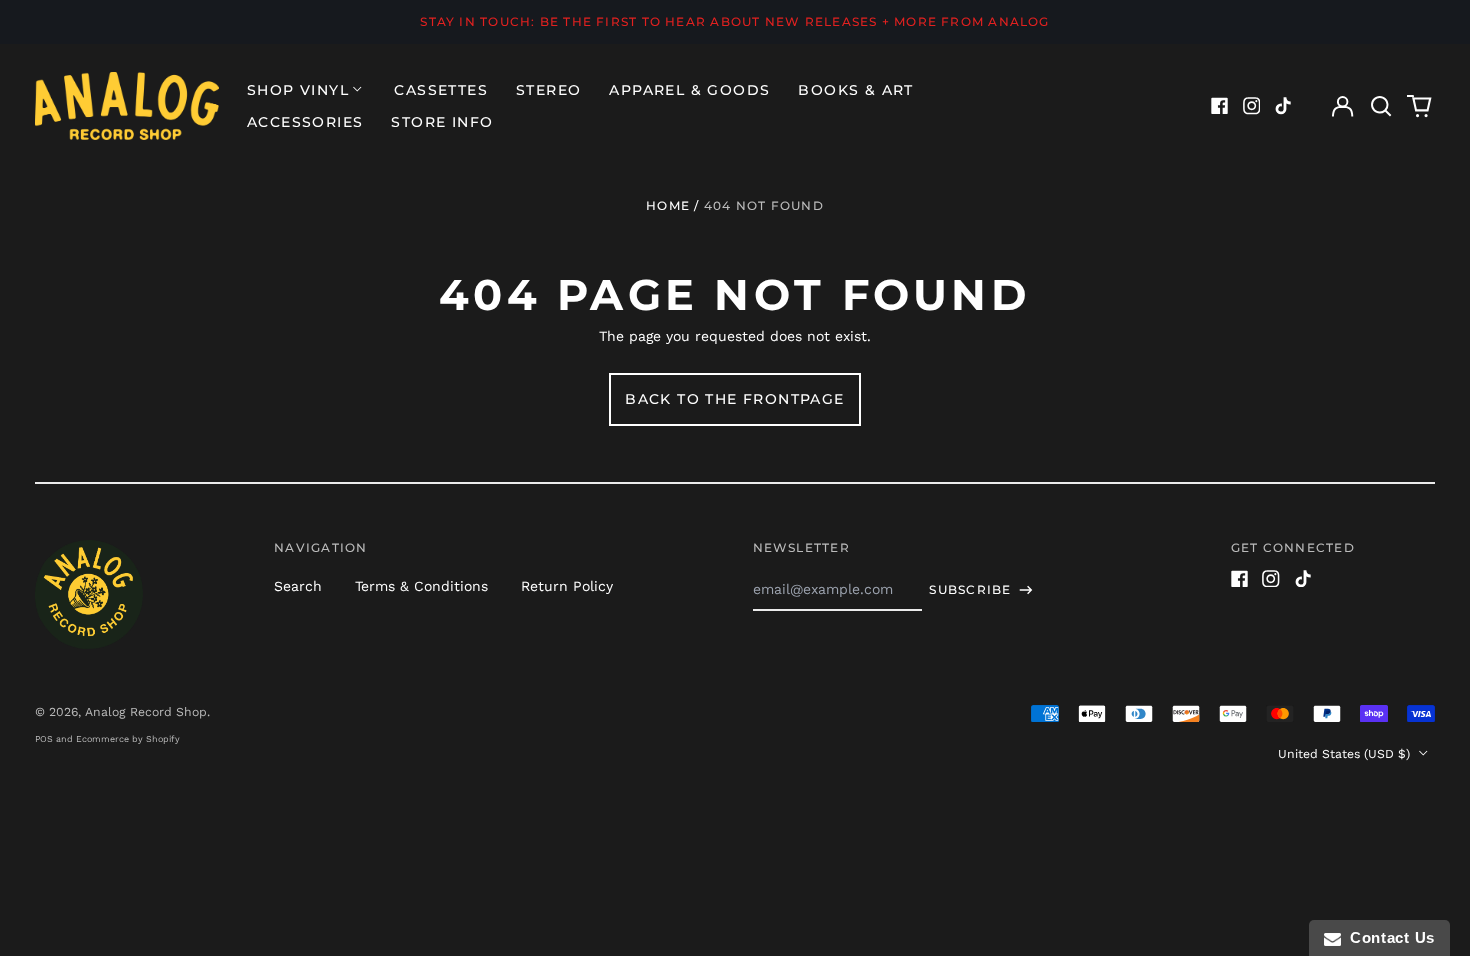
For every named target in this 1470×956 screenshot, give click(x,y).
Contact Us (1388, 937)
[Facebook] (1220, 106)
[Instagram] (1252, 106)
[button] (1381, 106)
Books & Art (855, 90)
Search (298, 586)
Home (668, 205)
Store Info (442, 122)
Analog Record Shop (146, 712)
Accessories (305, 122)
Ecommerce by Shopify (128, 739)
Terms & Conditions (421, 586)
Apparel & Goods (689, 90)
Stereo (548, 90)
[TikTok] (1283, 106)
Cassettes (441, 90)
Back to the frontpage (734, 399)
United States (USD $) (1346, 754)
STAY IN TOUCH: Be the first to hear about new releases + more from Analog (734, 21)
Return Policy (567, 586)
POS (44, 739)
